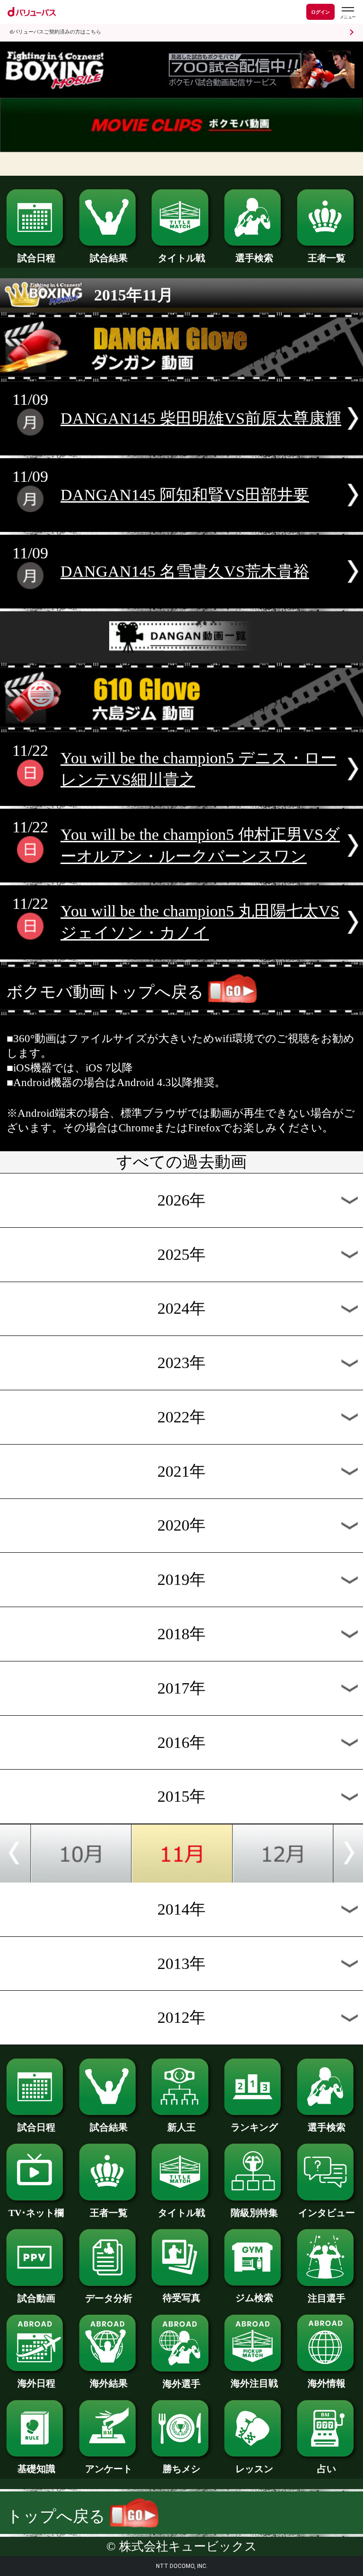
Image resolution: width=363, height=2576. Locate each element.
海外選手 (181, 2384)
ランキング (254, 2127)
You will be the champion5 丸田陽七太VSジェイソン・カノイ (200, 922)
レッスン (254, 2469)
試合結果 (109, 258)
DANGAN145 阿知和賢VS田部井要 (185, 495)
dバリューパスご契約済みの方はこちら (55, 32)
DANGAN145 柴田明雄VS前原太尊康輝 (201, 418)
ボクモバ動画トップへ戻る (105, 992)
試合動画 (36, 2298)
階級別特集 (254, 2213)
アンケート (109, 2469)
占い (327, 2469)
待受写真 (181, 2298)
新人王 (181, 2127)
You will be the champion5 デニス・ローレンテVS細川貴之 (199, 769)
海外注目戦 (254, 2383)
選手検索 (254, 258)
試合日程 (36, 258)
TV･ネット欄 (36, 2213)
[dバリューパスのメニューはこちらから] (347, 13)
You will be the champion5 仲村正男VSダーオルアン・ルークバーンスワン (200, 845)
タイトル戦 (181, 258)
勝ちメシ (181, 2469)
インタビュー (327, 2213)
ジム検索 (254, 2298)
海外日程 (36, 2383)
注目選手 (327, 2298)
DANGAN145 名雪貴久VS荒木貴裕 (185, 571)
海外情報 (327, 2383)
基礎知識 (36, 2469)
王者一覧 (327, 258)
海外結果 (109, 2383)
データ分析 (109, 2298)
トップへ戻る (58, 2516)
